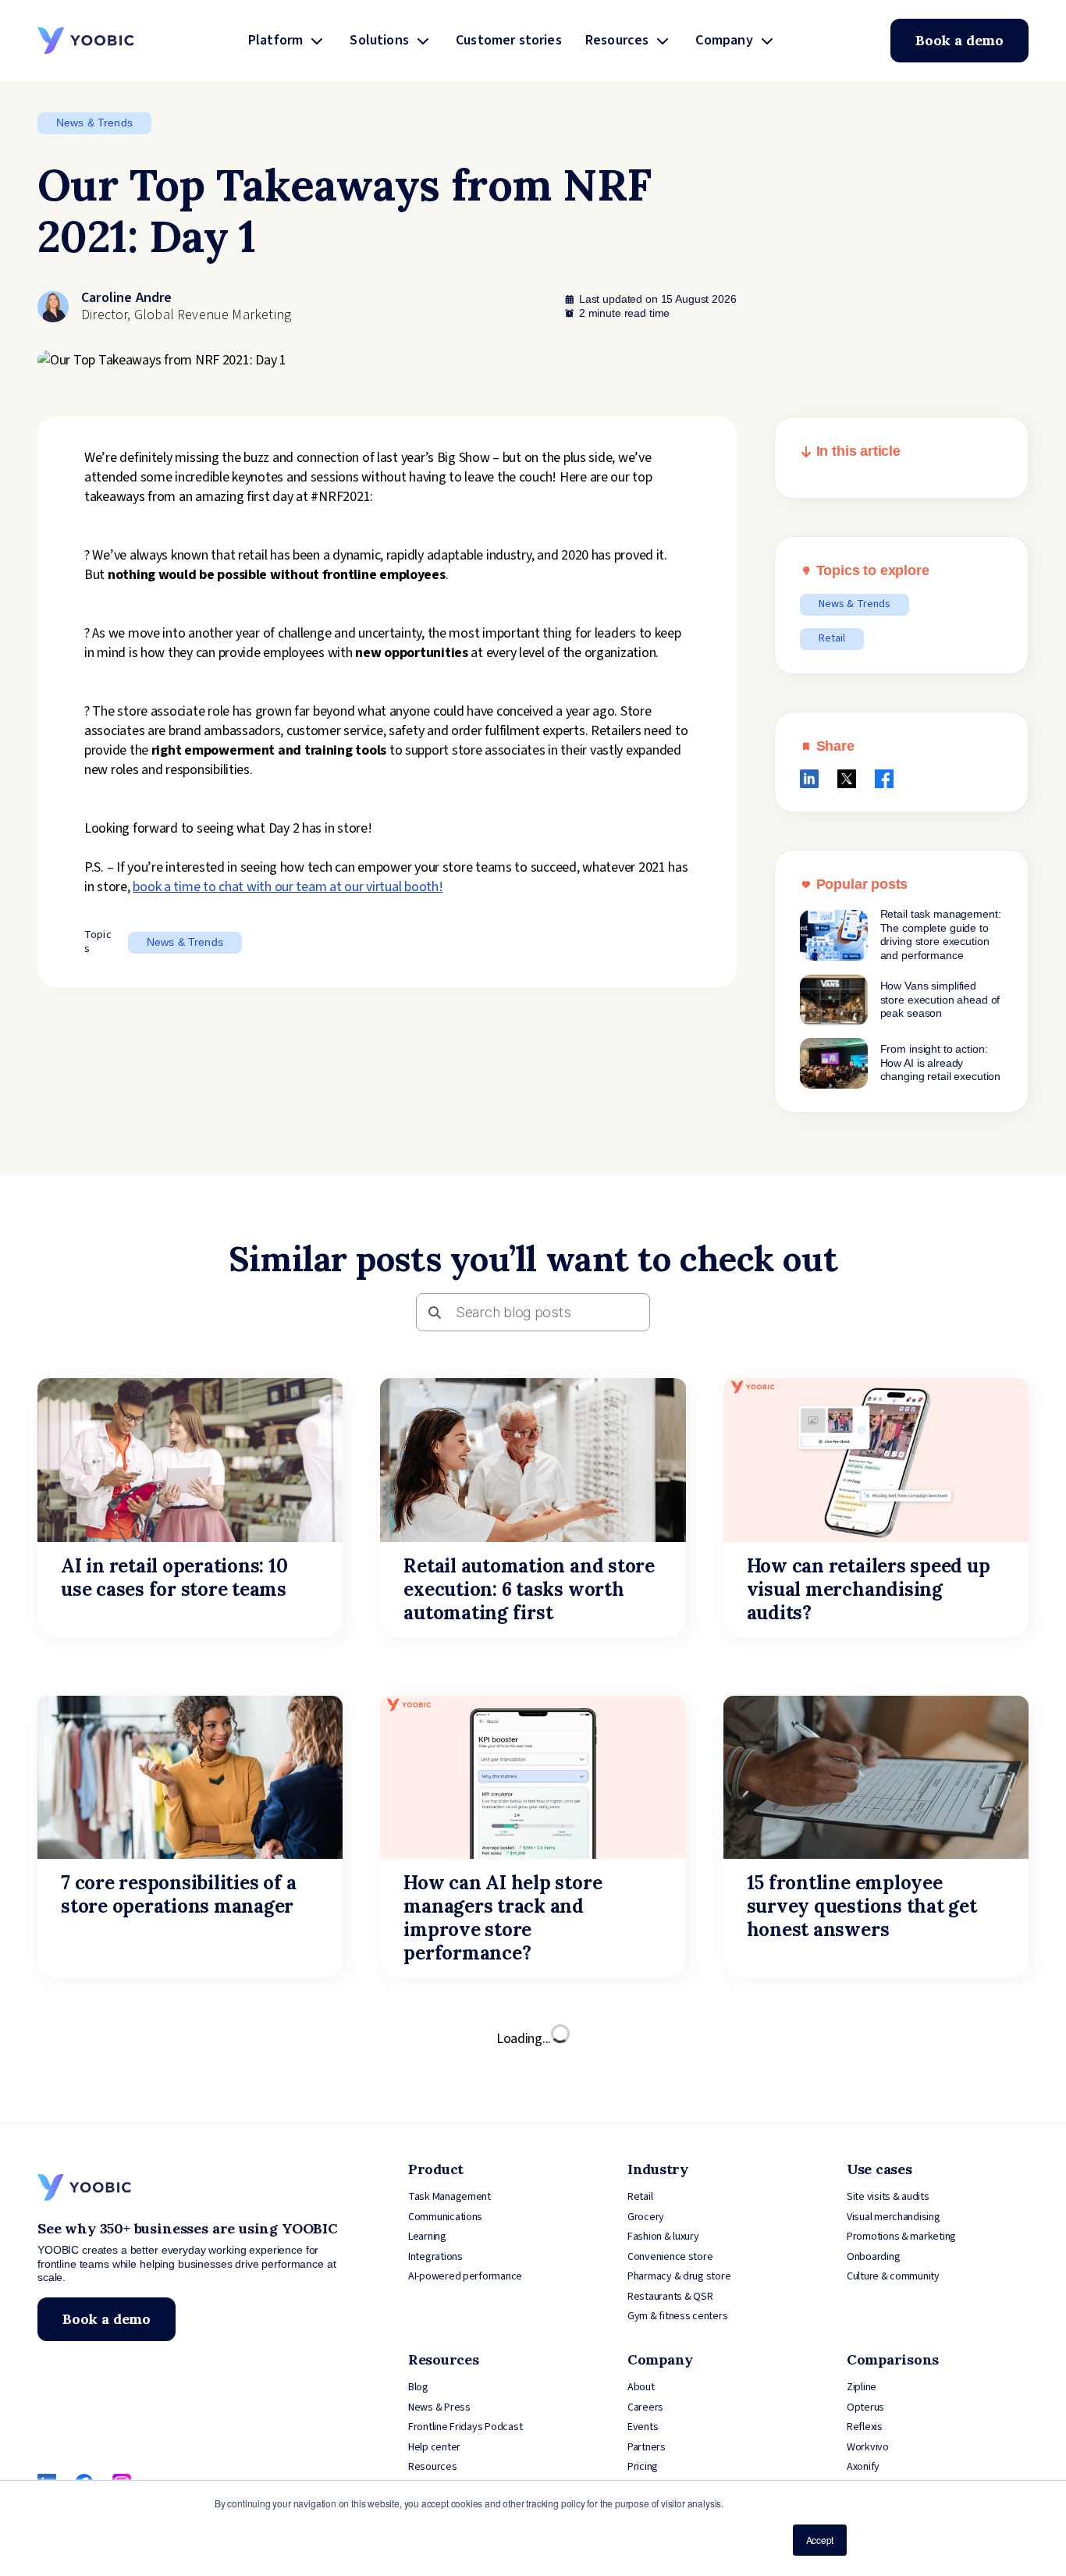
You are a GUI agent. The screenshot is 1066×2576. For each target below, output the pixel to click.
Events (643, 2427)
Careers (645, 2407)
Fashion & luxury (663, 2237)
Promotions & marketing (901, 2237)
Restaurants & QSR (670, 2297)
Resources (617, 40)
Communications (445, 2217)
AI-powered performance (465, 2276)
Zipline (862, 2387)
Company (724, 40)
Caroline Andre (127, 298)
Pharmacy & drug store (679, 2276)
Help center (434, 2447)
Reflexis (865, 2427)
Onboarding (873, 2257)
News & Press (439, 2407)
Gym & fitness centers (677, 2316)
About (641, 2387)
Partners (647, 2447)
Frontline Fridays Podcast (465, 2427)
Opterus (865, 2407)
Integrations (435, 2257)
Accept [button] (820, 2540)
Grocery (646, 2217)
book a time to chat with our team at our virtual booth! (288, 887)
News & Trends (94, 123)
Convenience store (670, 2257)
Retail (832, 638)
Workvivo (868, 2447)
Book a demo (959, 40)
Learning (427, 2237)
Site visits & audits (888, 2197)
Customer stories (509, 40)
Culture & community (893, 2276)
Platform (275, 40)
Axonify (863, 2467)
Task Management (449, 2197)
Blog (418, 2387)
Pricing (643, 2467)
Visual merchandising (894, 2217)
